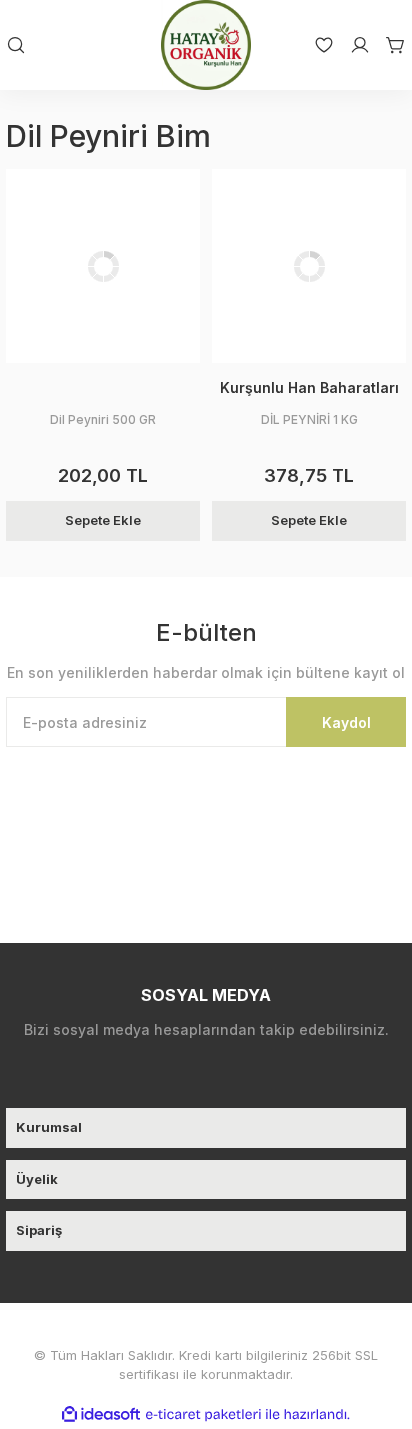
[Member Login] (352, 45)
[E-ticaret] (203, 1414)
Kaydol (346, 722)
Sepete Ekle (103, 520)
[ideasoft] (101, 1414)
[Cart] (388, 45)
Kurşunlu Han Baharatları (309, 387)
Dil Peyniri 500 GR (103, 419)
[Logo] (206, 45)
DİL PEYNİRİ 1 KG (309, 419)
